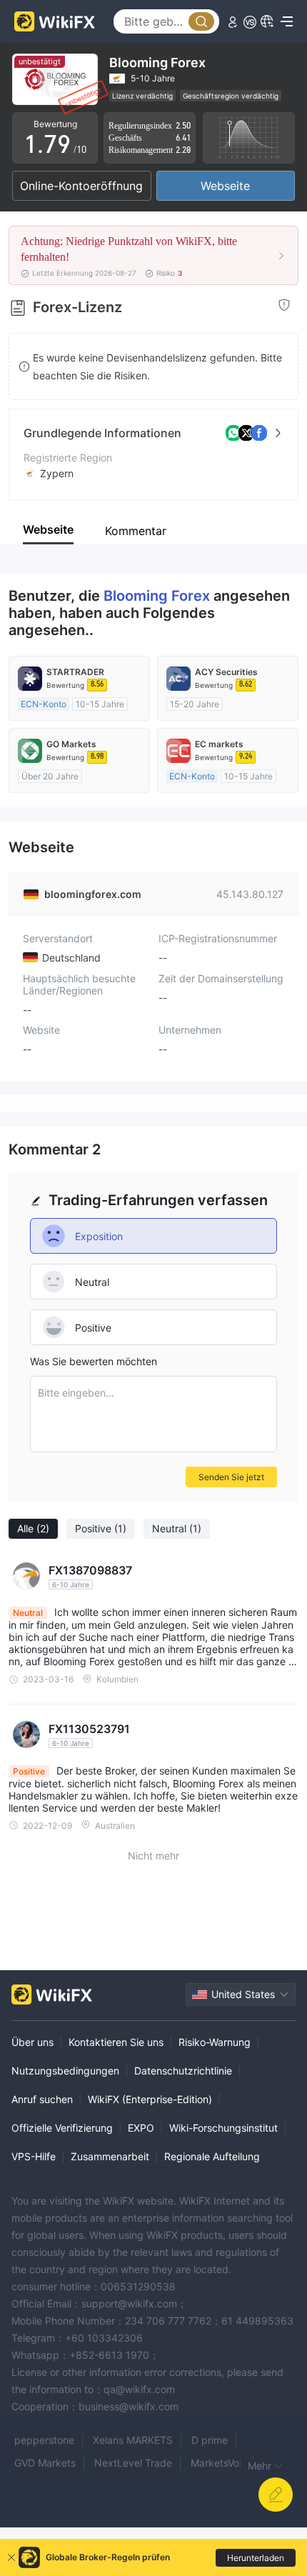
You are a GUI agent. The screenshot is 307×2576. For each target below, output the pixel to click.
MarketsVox (218, 2463)
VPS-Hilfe (34, 2156)
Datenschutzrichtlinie (183, 2071)
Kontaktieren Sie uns (116, 2042)
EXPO (141, 2128)
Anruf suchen (42, 2099)
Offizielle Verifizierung (62, 2128)
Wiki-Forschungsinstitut (223, 2128)
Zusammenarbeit (110, 2156)
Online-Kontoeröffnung (81, 186)
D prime (210, 2440)
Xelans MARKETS (133, 2440)
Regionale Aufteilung (212, 2156)
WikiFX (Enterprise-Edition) (150, 2099)
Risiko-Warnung (215, 2042)
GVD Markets (45, 2463)
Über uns (32, 2042)
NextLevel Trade (133, 2463)
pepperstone (44, 2440)
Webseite (225, 186)
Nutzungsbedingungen (65, 2071)
